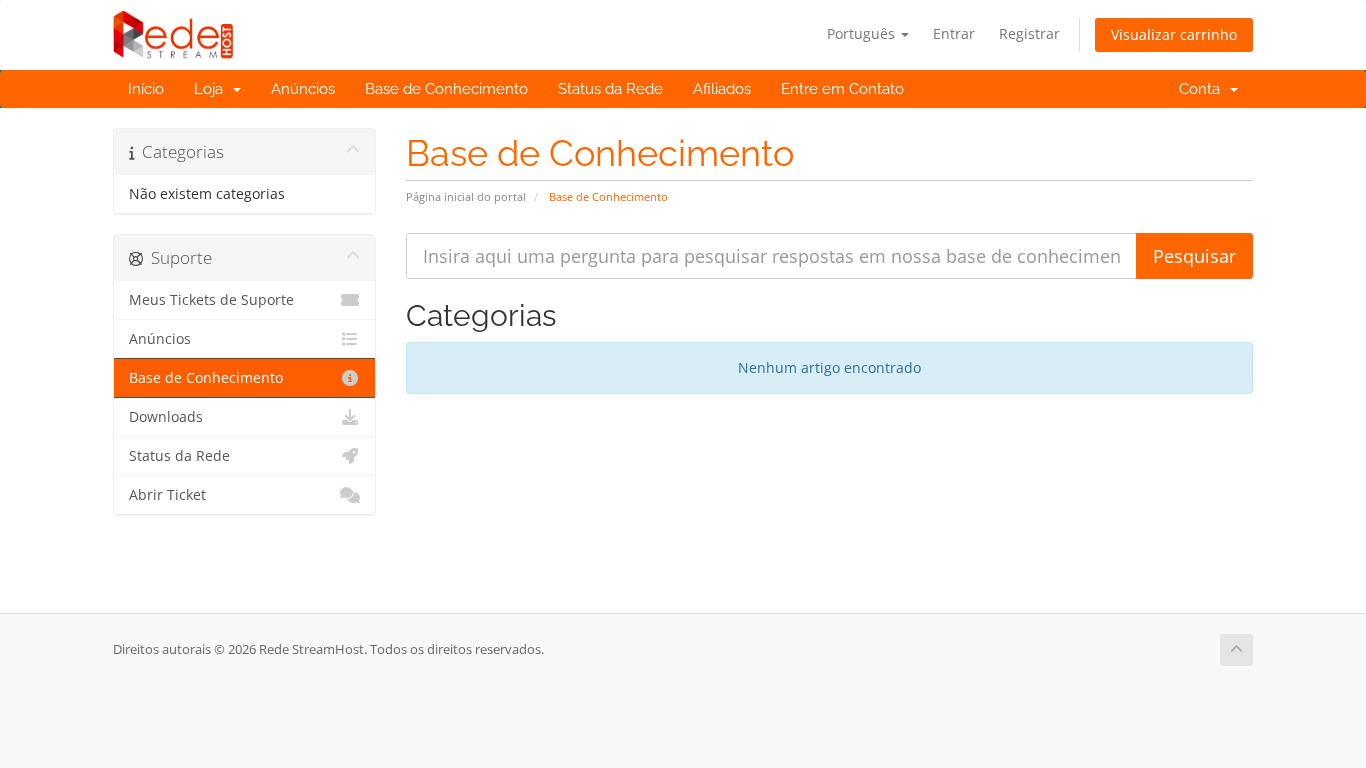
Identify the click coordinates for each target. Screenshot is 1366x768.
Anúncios (303, 89)
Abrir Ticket (167, 495)
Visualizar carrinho (1174, 34)
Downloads (166, 417)
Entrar (954, 33)
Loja (212, 89)
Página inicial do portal (466, 196)
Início (146, 89)
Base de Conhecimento (446, 89)
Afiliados (722, 89)
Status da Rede (610, 89)
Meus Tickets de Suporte (211, 300)
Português (863, 33)
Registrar (1029, 33)
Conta (1203, 89)
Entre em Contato (842, 89)
